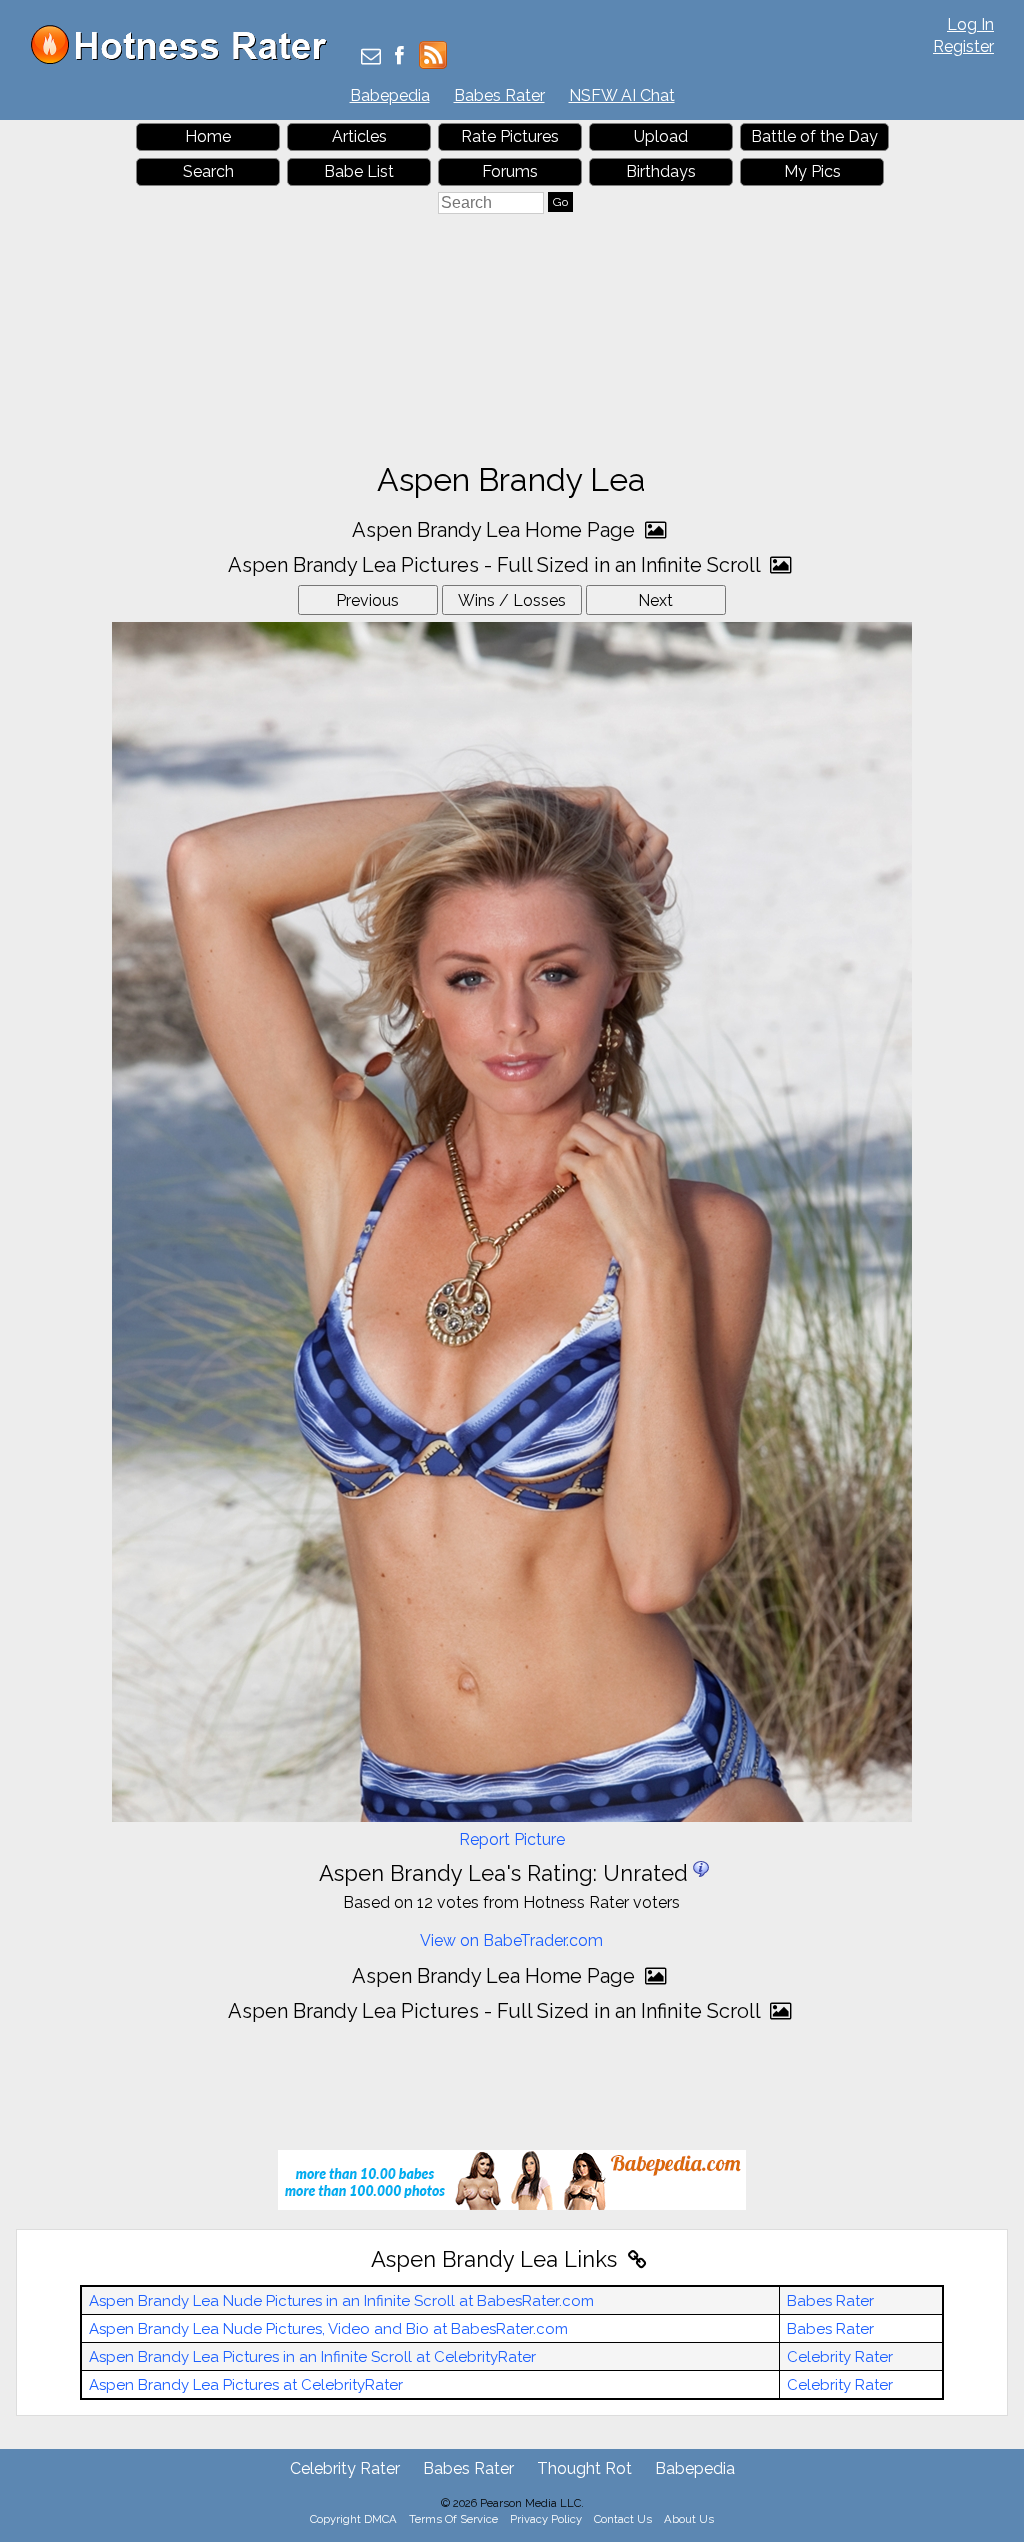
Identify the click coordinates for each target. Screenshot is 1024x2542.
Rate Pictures (510, 136)
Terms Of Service (453, 2519)
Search (208, 171)
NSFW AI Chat (622, 95)
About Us (689, 2519)
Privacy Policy (546, 2519)
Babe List (359, 171)
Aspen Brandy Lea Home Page (496, 530)
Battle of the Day (814, 136)
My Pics (812, 171)
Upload (661, 136)
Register (963, 46)
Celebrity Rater (840, 2357)
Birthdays (661, 171)
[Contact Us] (371, 57)
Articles (359, 136)
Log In (970, 24)
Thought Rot (584, 2468)
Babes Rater (499, 95)
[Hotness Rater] (186, 59)
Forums (510, 171)
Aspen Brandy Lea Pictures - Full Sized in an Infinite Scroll (496, 565)
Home (208, 136)
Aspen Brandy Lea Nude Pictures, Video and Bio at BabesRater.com (328, 2329)
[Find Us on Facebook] (399, 57)
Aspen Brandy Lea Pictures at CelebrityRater (246, 2385)
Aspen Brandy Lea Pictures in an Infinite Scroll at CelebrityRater (312, 2357)
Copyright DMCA (353, 2519)
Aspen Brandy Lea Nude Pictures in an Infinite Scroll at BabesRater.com (341, 2301)
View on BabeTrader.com (511, 1940)
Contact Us (623, 2519)
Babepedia (390, 95)
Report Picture (512, 1839)
